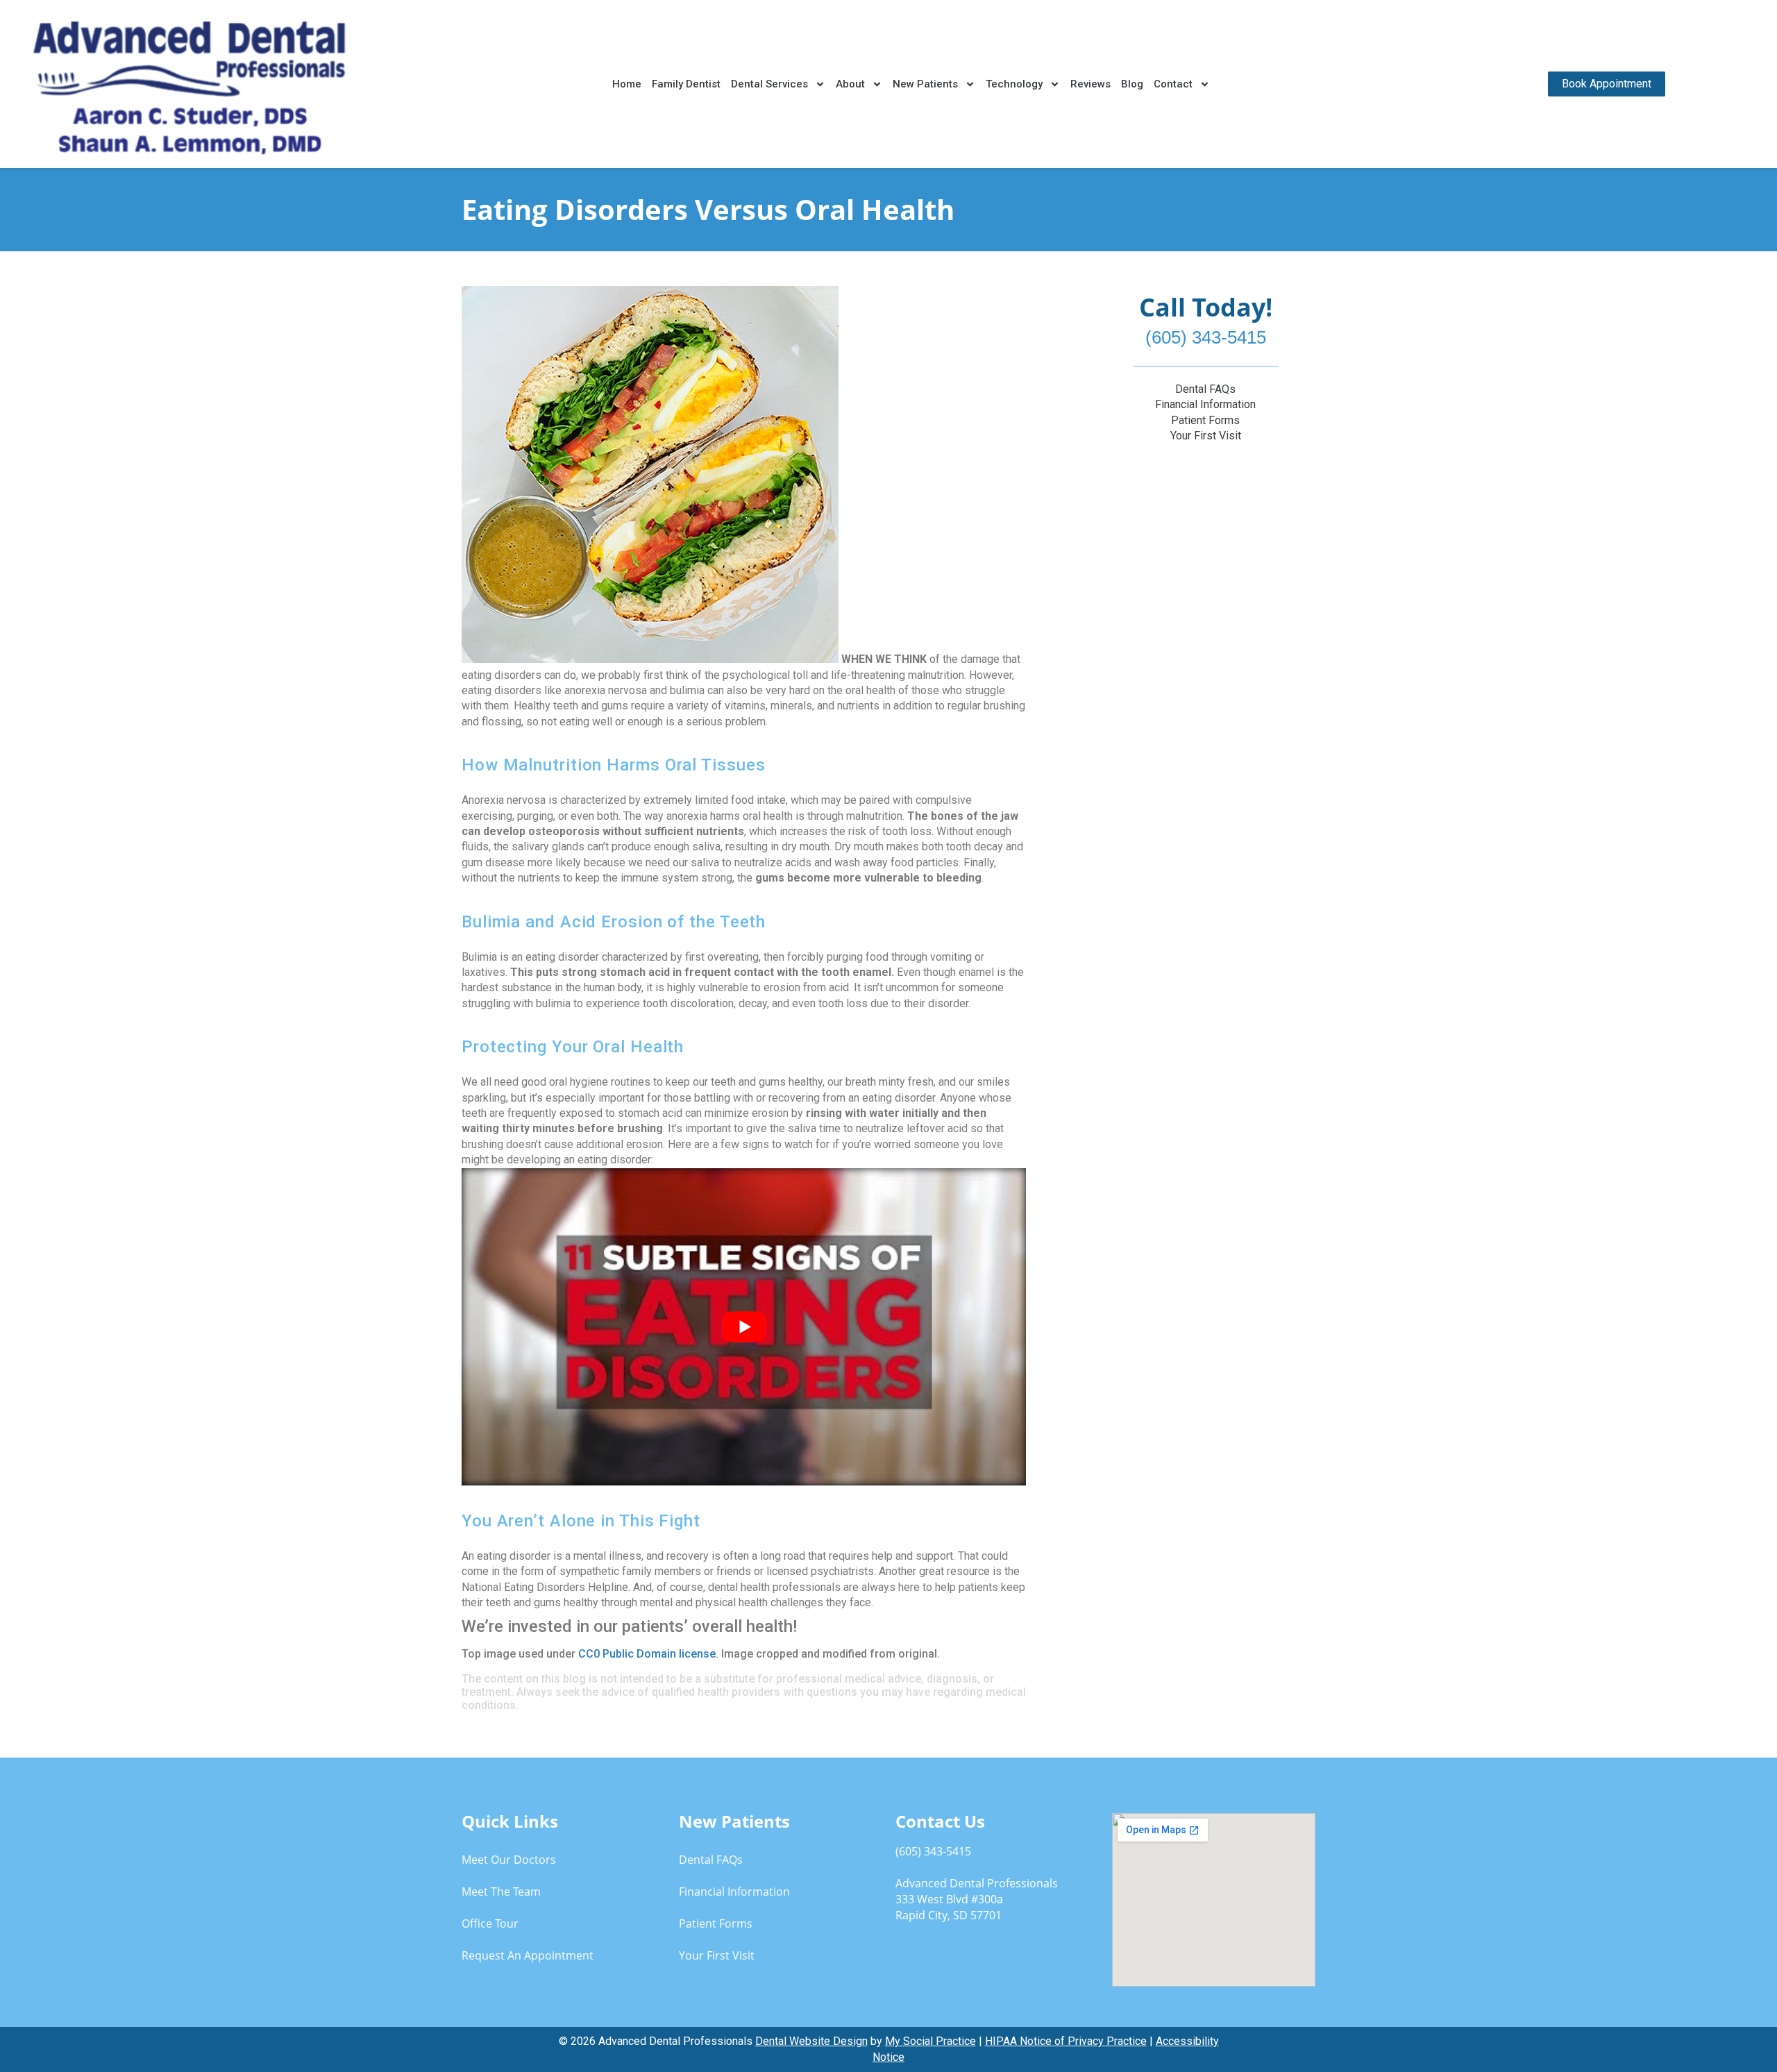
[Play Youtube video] (744, 1327)
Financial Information (1205, 404)
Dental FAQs (1205, 389)
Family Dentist (686, 84)
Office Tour (490, 1923)
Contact (1173, 84)
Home (627, 84)
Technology (1014, 84)
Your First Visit (1206, 436)
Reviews (1090, 84)
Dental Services (769, 84)
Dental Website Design (811, 2041)
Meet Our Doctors (509, 1860)
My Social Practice (930, 2041)
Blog (1132, 84)
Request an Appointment (528, 1955)
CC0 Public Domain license (647, 1654)
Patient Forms (1205, 420)
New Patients (925, 84)
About (850, 84)
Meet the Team (501, 1892)
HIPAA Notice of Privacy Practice (1066, 2041)
